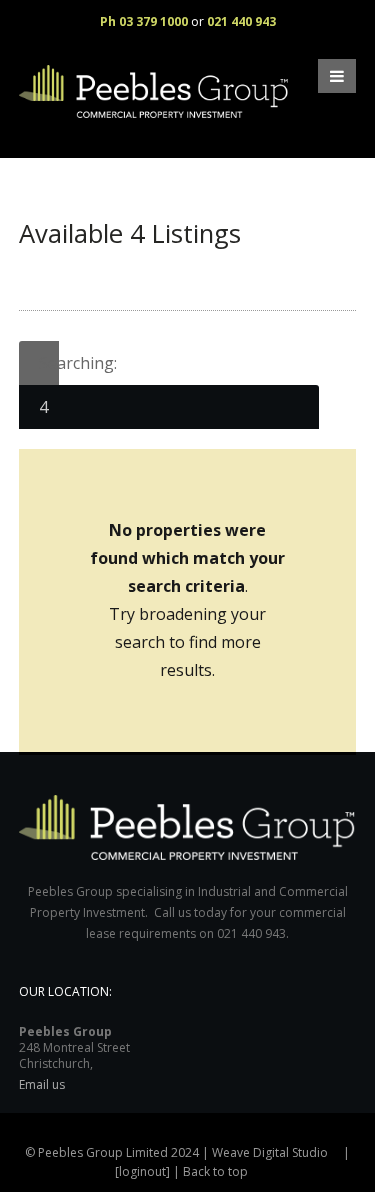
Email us (42, 1084)
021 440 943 (241, 21)
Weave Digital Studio (270, 1152)
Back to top (215, 1171)
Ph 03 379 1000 (144, 21)
